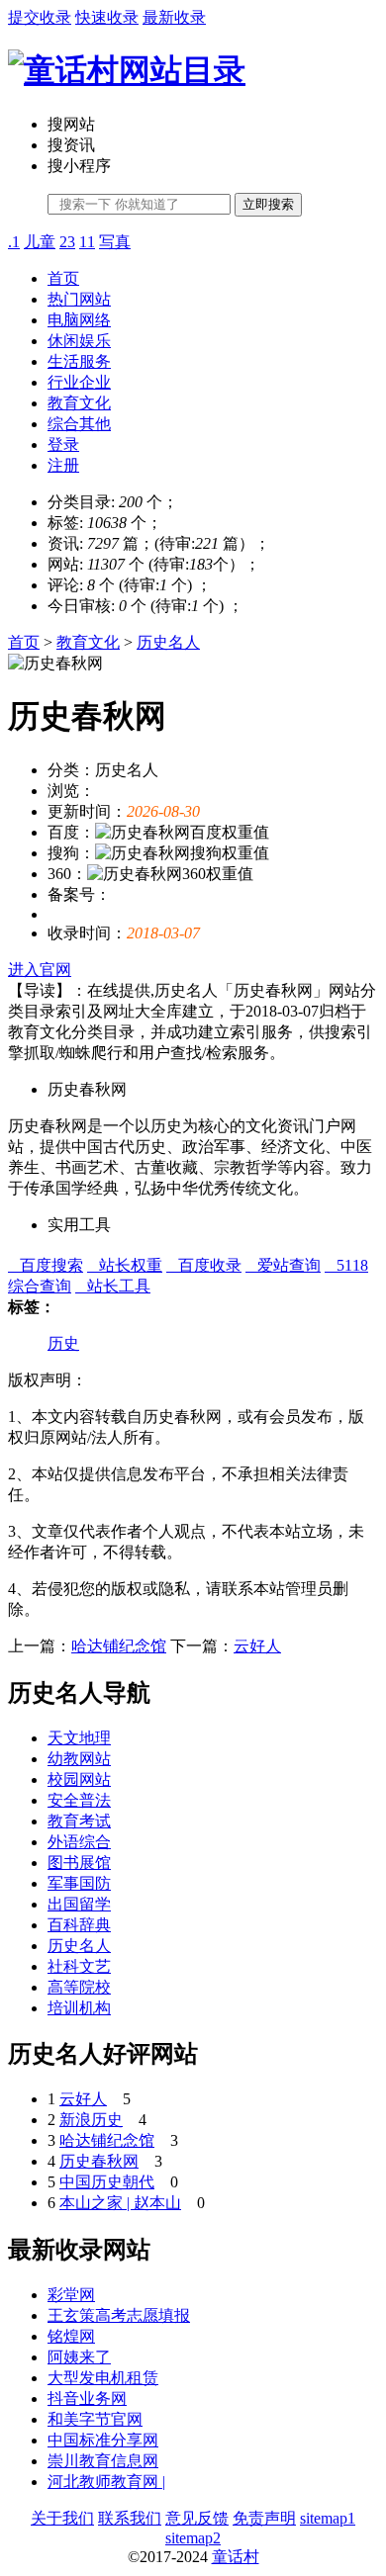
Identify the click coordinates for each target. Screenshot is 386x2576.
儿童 (40, 242)
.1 (14, 242)
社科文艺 (79, 1966)
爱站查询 (283, 1265)
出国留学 (79, 1904)
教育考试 (79, 1821)
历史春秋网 (99, 2161)
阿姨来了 (79, 2357)
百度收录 (204, 1265)
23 (67, 242)
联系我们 (130, 2518)
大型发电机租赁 (103, 2378)
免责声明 (264, 2518)
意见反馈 (197, 2518)
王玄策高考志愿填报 (119, 2315)
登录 (63, 444)
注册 (63, 465)
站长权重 (125, 1265)
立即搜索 (268, 204)
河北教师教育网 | (106, 2482)
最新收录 (174, 17)
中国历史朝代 (107, 2182)
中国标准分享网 (103, 2440)
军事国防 (79, 1883)
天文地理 (79, 1738)
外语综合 (79, 1842)
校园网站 (79, 1779)
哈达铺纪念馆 (119, 1646)
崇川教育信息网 (103, 2461)
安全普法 (79, 1800)
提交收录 (40, 17)
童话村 (236, 2557)
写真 (115, 242)
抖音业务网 (87, 2398)
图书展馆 (79, 1863)
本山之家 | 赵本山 (120, 2203)
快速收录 (107, 17)
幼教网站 (79, 1759)
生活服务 (79, 361)
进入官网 (40, 970)
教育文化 (79, 403)
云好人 (257, 1646)
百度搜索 (46, 1265)
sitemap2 (193, 2538)
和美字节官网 (95, 2419)
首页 (63, 278)
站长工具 (113, 1286)
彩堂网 (71, 2295)
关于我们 (62, 2518)
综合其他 (79, 424)
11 (87, 242)
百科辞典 (79, 1925)
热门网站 (79, 299)
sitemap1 (328, 2518)
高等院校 (79, 1987)
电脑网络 (79, 320)
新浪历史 (91, 2120)
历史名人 (168, 642)
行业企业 (79, 382)
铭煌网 (71, 2336)
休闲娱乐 (79, 341)
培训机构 (79, 2008)
